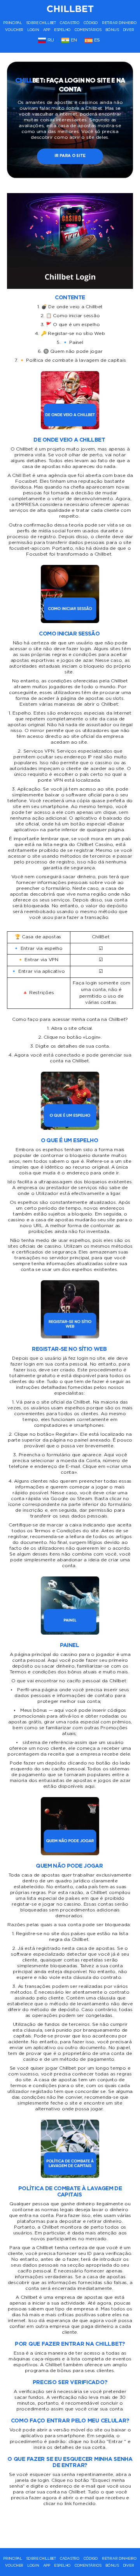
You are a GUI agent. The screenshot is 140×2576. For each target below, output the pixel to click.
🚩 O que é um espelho (73, 325)
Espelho (62, 30)
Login (33, 30)
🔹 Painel (73, 343)
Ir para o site (70, 156)
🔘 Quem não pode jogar (73, 351)
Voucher (14, 30)
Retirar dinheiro (119, 23)
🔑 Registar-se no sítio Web (73, 334)
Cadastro (70, 23)
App (47, 30)
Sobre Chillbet (41, 23)
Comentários (88, 30)
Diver (129, 30)
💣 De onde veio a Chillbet (72, 307)
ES (97, 40)
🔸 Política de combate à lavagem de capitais (72, 360)
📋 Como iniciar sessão (73, 316)
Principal (13, 23)
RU (51, 40)
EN (74, 40)
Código (91, 23)
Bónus (112, 30)
